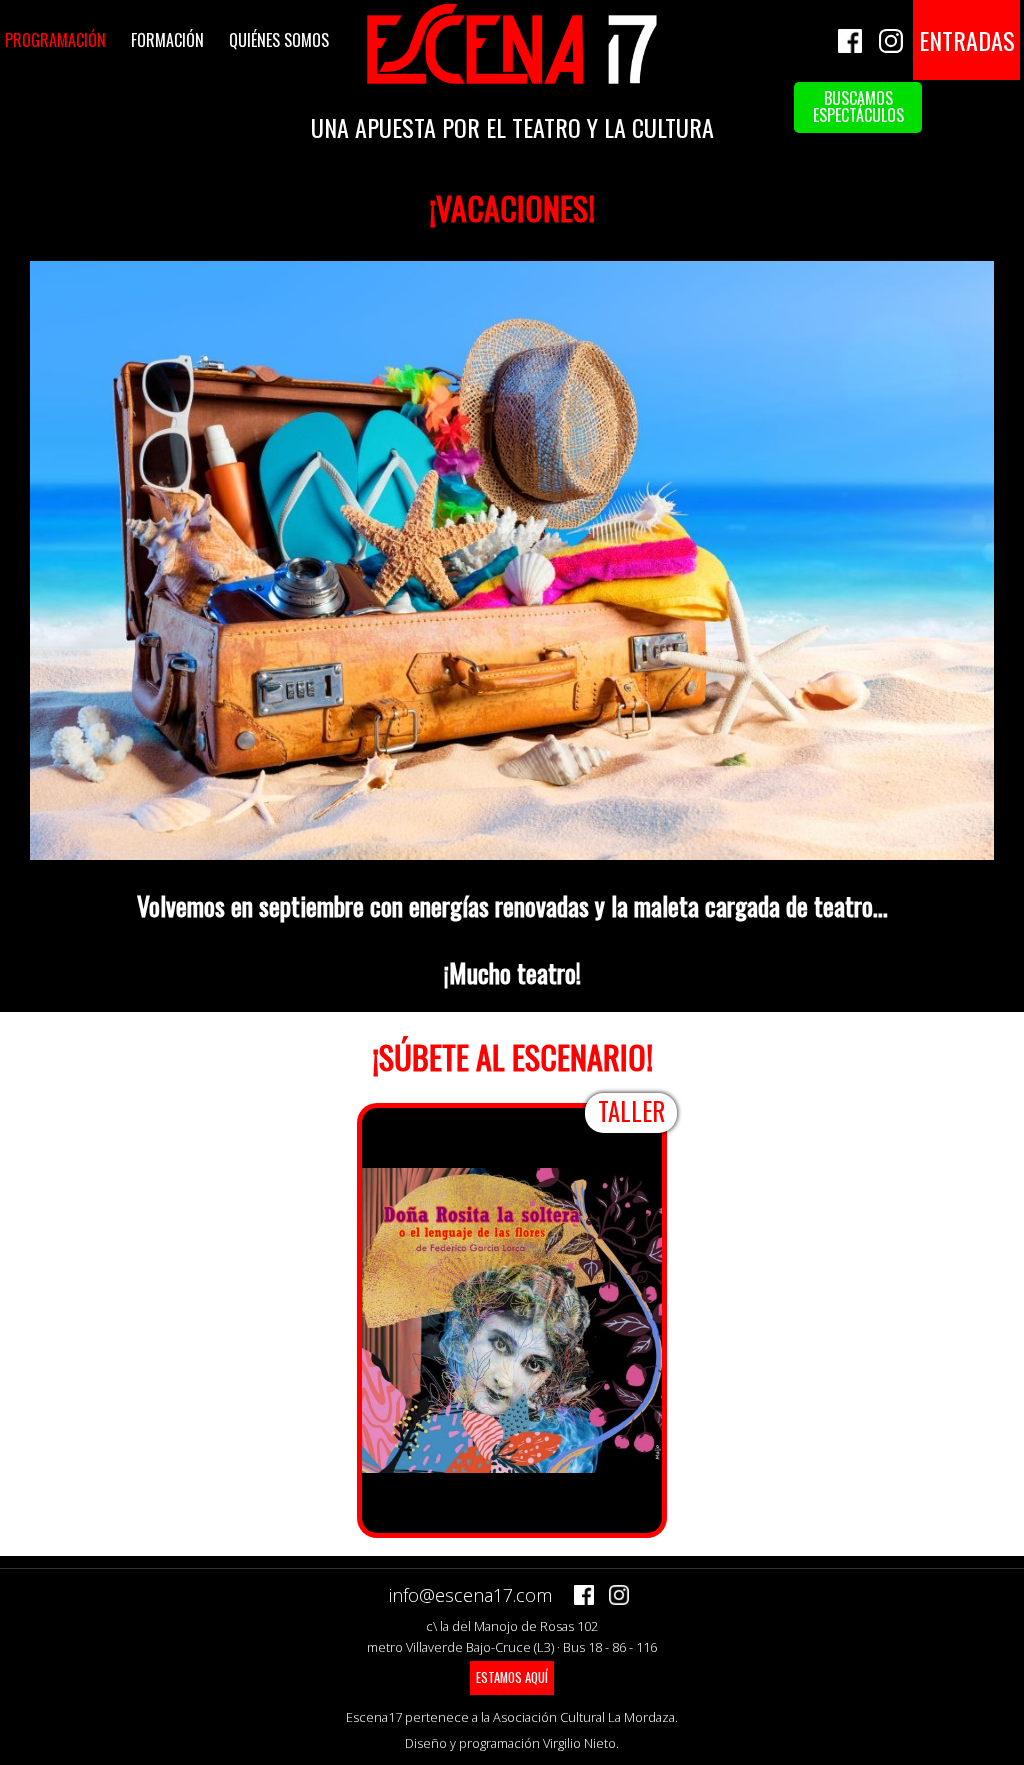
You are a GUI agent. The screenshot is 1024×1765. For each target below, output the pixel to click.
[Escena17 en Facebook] (850, 26)
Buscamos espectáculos (858, 107)
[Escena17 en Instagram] (891, 26)
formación (167, 40)
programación (55, 40)
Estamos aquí (512, 1677)
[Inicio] (511, 81)
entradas (967, 40)
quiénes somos (279, 40)
